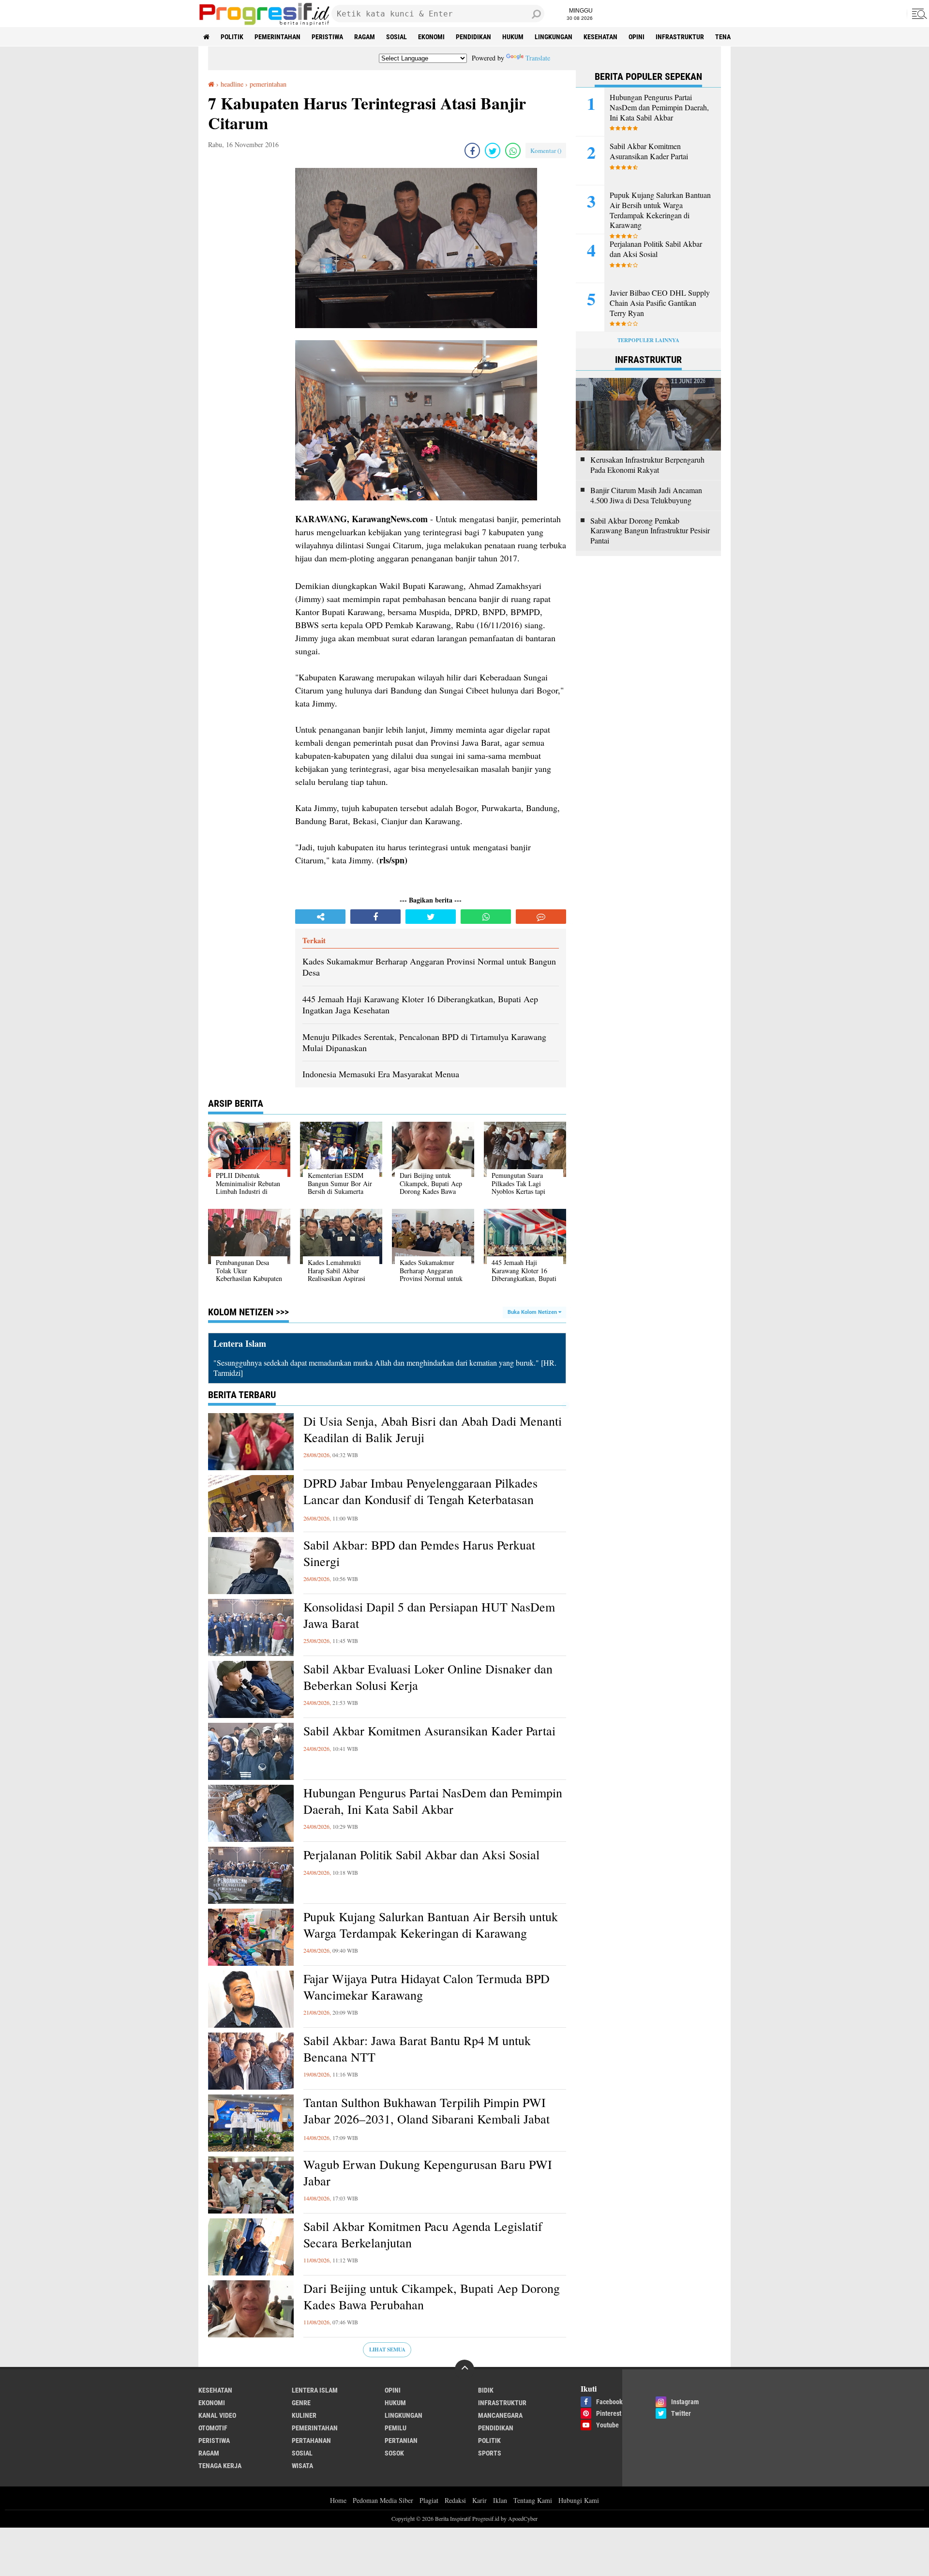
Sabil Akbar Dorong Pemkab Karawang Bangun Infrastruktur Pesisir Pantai (650, 531)
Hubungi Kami (579, 2500)
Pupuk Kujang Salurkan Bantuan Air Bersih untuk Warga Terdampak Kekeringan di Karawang (431, 1925)
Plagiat (429, 2500)
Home (338, 2500)
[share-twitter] (493, 151)
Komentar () (546, 151)
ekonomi (431, 37)
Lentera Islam (315, 2390)
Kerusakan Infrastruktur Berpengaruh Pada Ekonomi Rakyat (647, 465)
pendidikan (473, 37)
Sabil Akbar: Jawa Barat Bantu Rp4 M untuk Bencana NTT (417, 2049)
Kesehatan (600, 37)
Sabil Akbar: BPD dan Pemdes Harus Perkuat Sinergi (419, 1553)
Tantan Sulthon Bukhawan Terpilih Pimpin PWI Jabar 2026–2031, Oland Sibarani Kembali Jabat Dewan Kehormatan (427, 2119)
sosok (394, 2453)
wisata (302, 2466)
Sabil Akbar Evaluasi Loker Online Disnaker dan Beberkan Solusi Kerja (428, 1677)
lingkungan (554, 37)
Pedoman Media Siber (383, 2500)
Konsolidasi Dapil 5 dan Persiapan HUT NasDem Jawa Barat (429, 1615)
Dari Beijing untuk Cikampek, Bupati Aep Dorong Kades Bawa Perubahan (432, 2297)
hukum (513, 37)
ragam (365, 37)
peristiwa (327, 37)
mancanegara (500, 2415)
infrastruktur (680, 37)
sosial (397, 37)
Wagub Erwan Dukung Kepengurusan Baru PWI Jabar (428, 2173)
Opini (637, 37)
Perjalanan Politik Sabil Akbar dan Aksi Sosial (421, 1855)
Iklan (500, 2500)
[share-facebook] (472, 151)
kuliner (304, 2415)
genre (301, 2403)
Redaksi (455, 2500)
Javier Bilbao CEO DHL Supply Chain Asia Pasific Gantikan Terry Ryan (660, 303)
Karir (479, 2500)
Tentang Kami (533, 2500)
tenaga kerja (220, 2466)
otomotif (213, 2428)
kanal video (217, 2415)
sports (490, 2453)
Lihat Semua (387, 2350)
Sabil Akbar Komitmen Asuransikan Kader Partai (429, 1731)
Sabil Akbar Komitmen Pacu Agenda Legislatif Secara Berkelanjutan (423, 2235)
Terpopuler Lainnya (648, 340)
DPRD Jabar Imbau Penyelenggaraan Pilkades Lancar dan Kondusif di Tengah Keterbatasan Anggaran (420, 1499)
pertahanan (311, 2440)
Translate (538, 58)
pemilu (396, 2428)
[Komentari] (541, 917)
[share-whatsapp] (513, 151)
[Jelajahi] (918, 14)
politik (232, 37)
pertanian (401, 2440)
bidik (486, 2390)
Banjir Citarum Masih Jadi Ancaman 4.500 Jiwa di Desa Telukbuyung (646, 495)
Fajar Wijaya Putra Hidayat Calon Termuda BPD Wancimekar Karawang (427, 1987)
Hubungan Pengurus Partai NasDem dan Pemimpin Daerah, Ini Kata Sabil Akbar (433, 1801)
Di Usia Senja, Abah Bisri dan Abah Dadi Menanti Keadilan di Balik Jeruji (433, 1429)
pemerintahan (277, 37)
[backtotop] (464, 2369)
